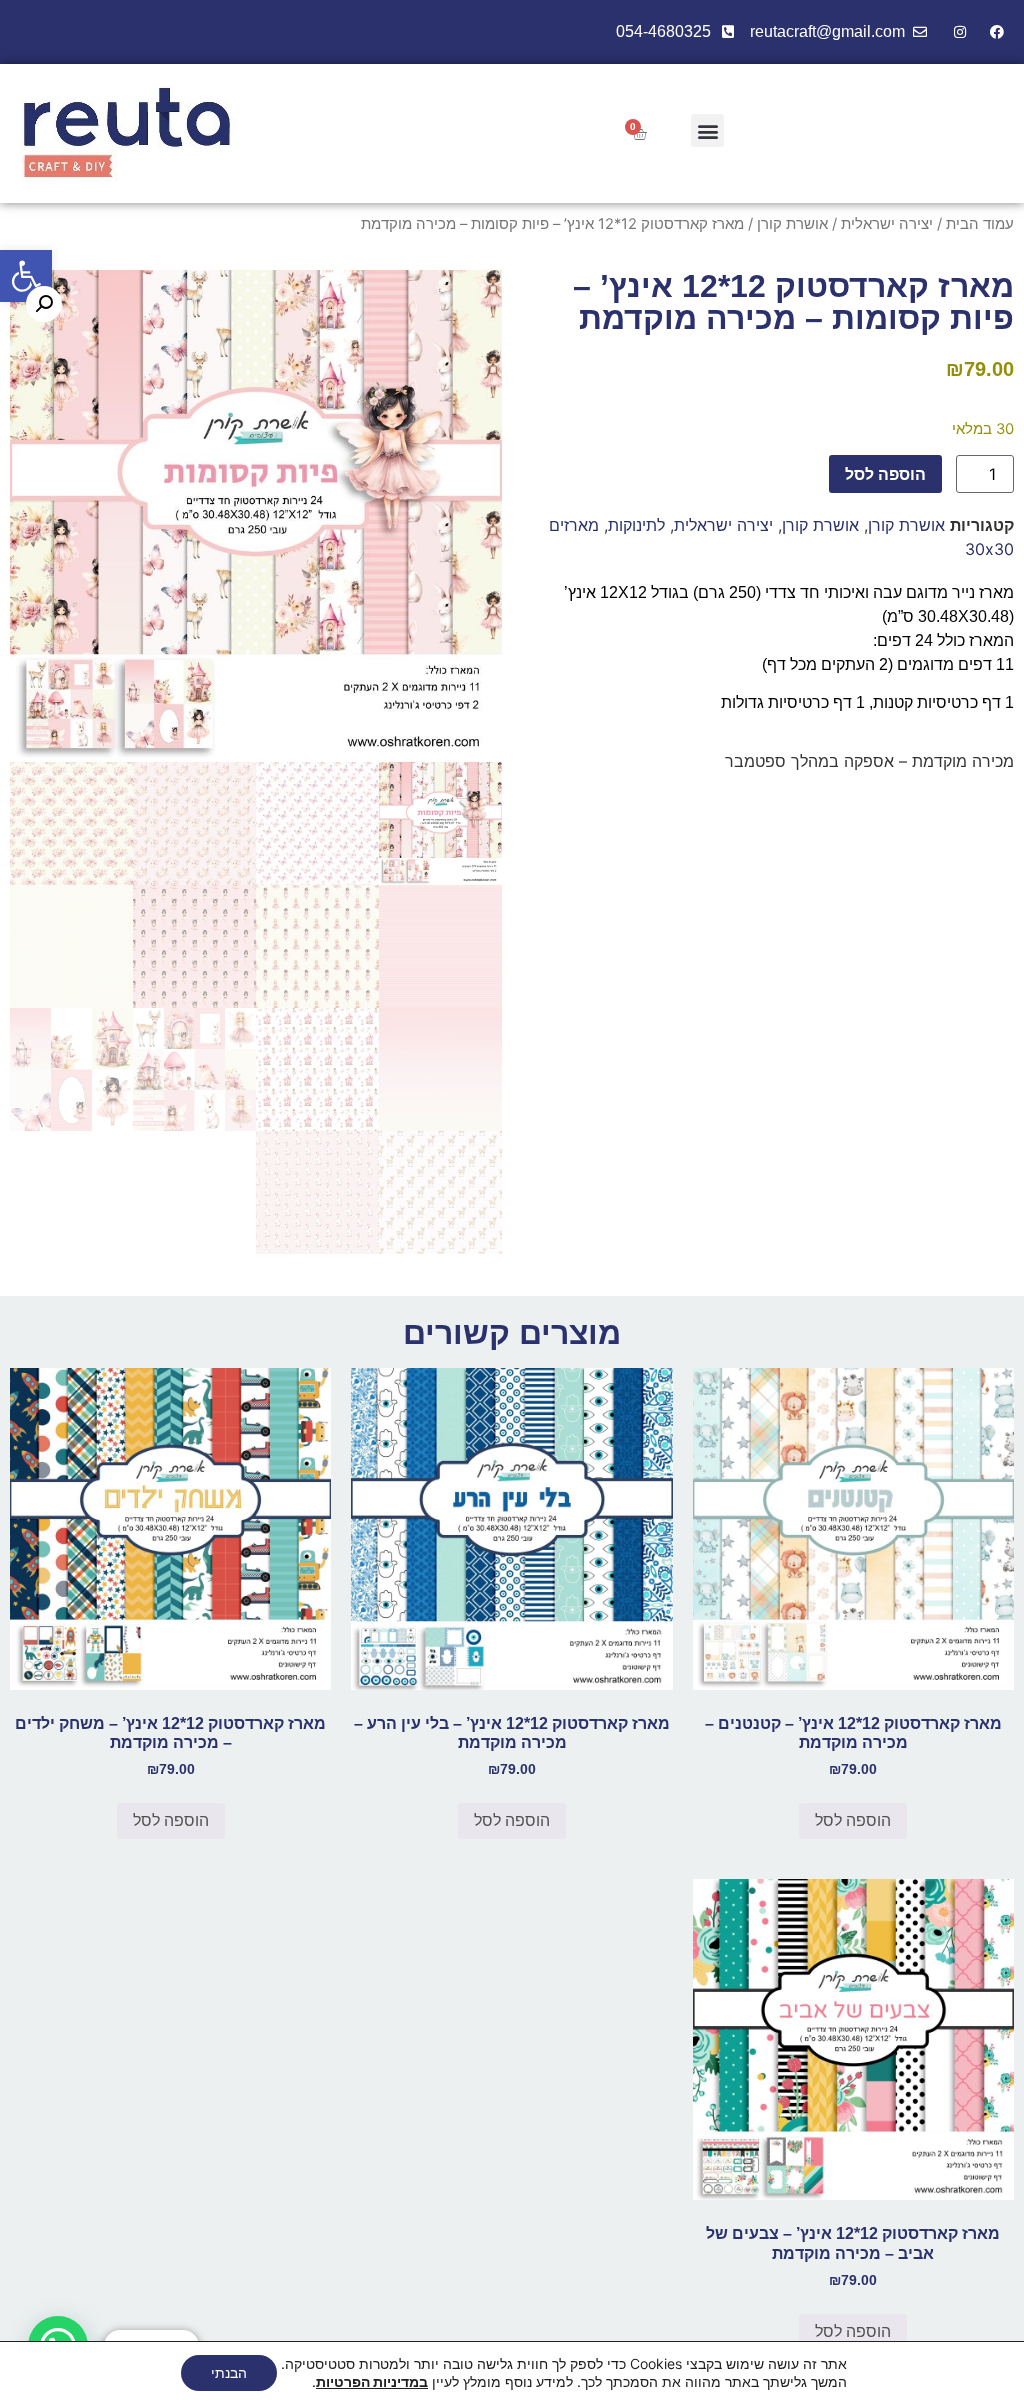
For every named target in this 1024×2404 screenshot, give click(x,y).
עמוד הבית (980, 224)
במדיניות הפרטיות (372, 2381)
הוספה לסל (885, 474)
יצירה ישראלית (887, 224)
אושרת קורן (792, 224)
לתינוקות (636, 525)
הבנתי (229, 2372)
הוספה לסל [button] (853, 1820)
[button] (26, 276)
